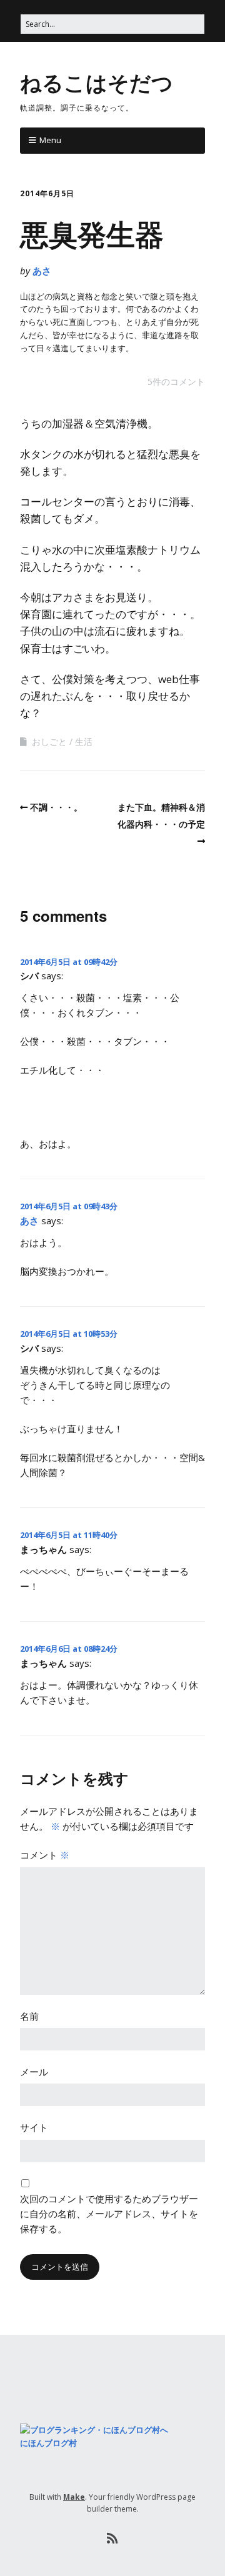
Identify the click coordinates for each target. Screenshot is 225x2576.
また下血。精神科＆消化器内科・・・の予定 (161, 816)
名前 (29, 2016)
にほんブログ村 (48, 2443)
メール (34, 2072)
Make (74, 2497)
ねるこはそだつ (97, 82)
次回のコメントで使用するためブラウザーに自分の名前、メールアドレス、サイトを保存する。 (109, 2214)
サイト (34, 2127)
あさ (42, 271)
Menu (50, 140)
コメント (45, 1855)
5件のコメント (176, 382)
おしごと (49, 741)
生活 (84, 741)
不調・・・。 (56, 807)
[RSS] (113, 2539)
